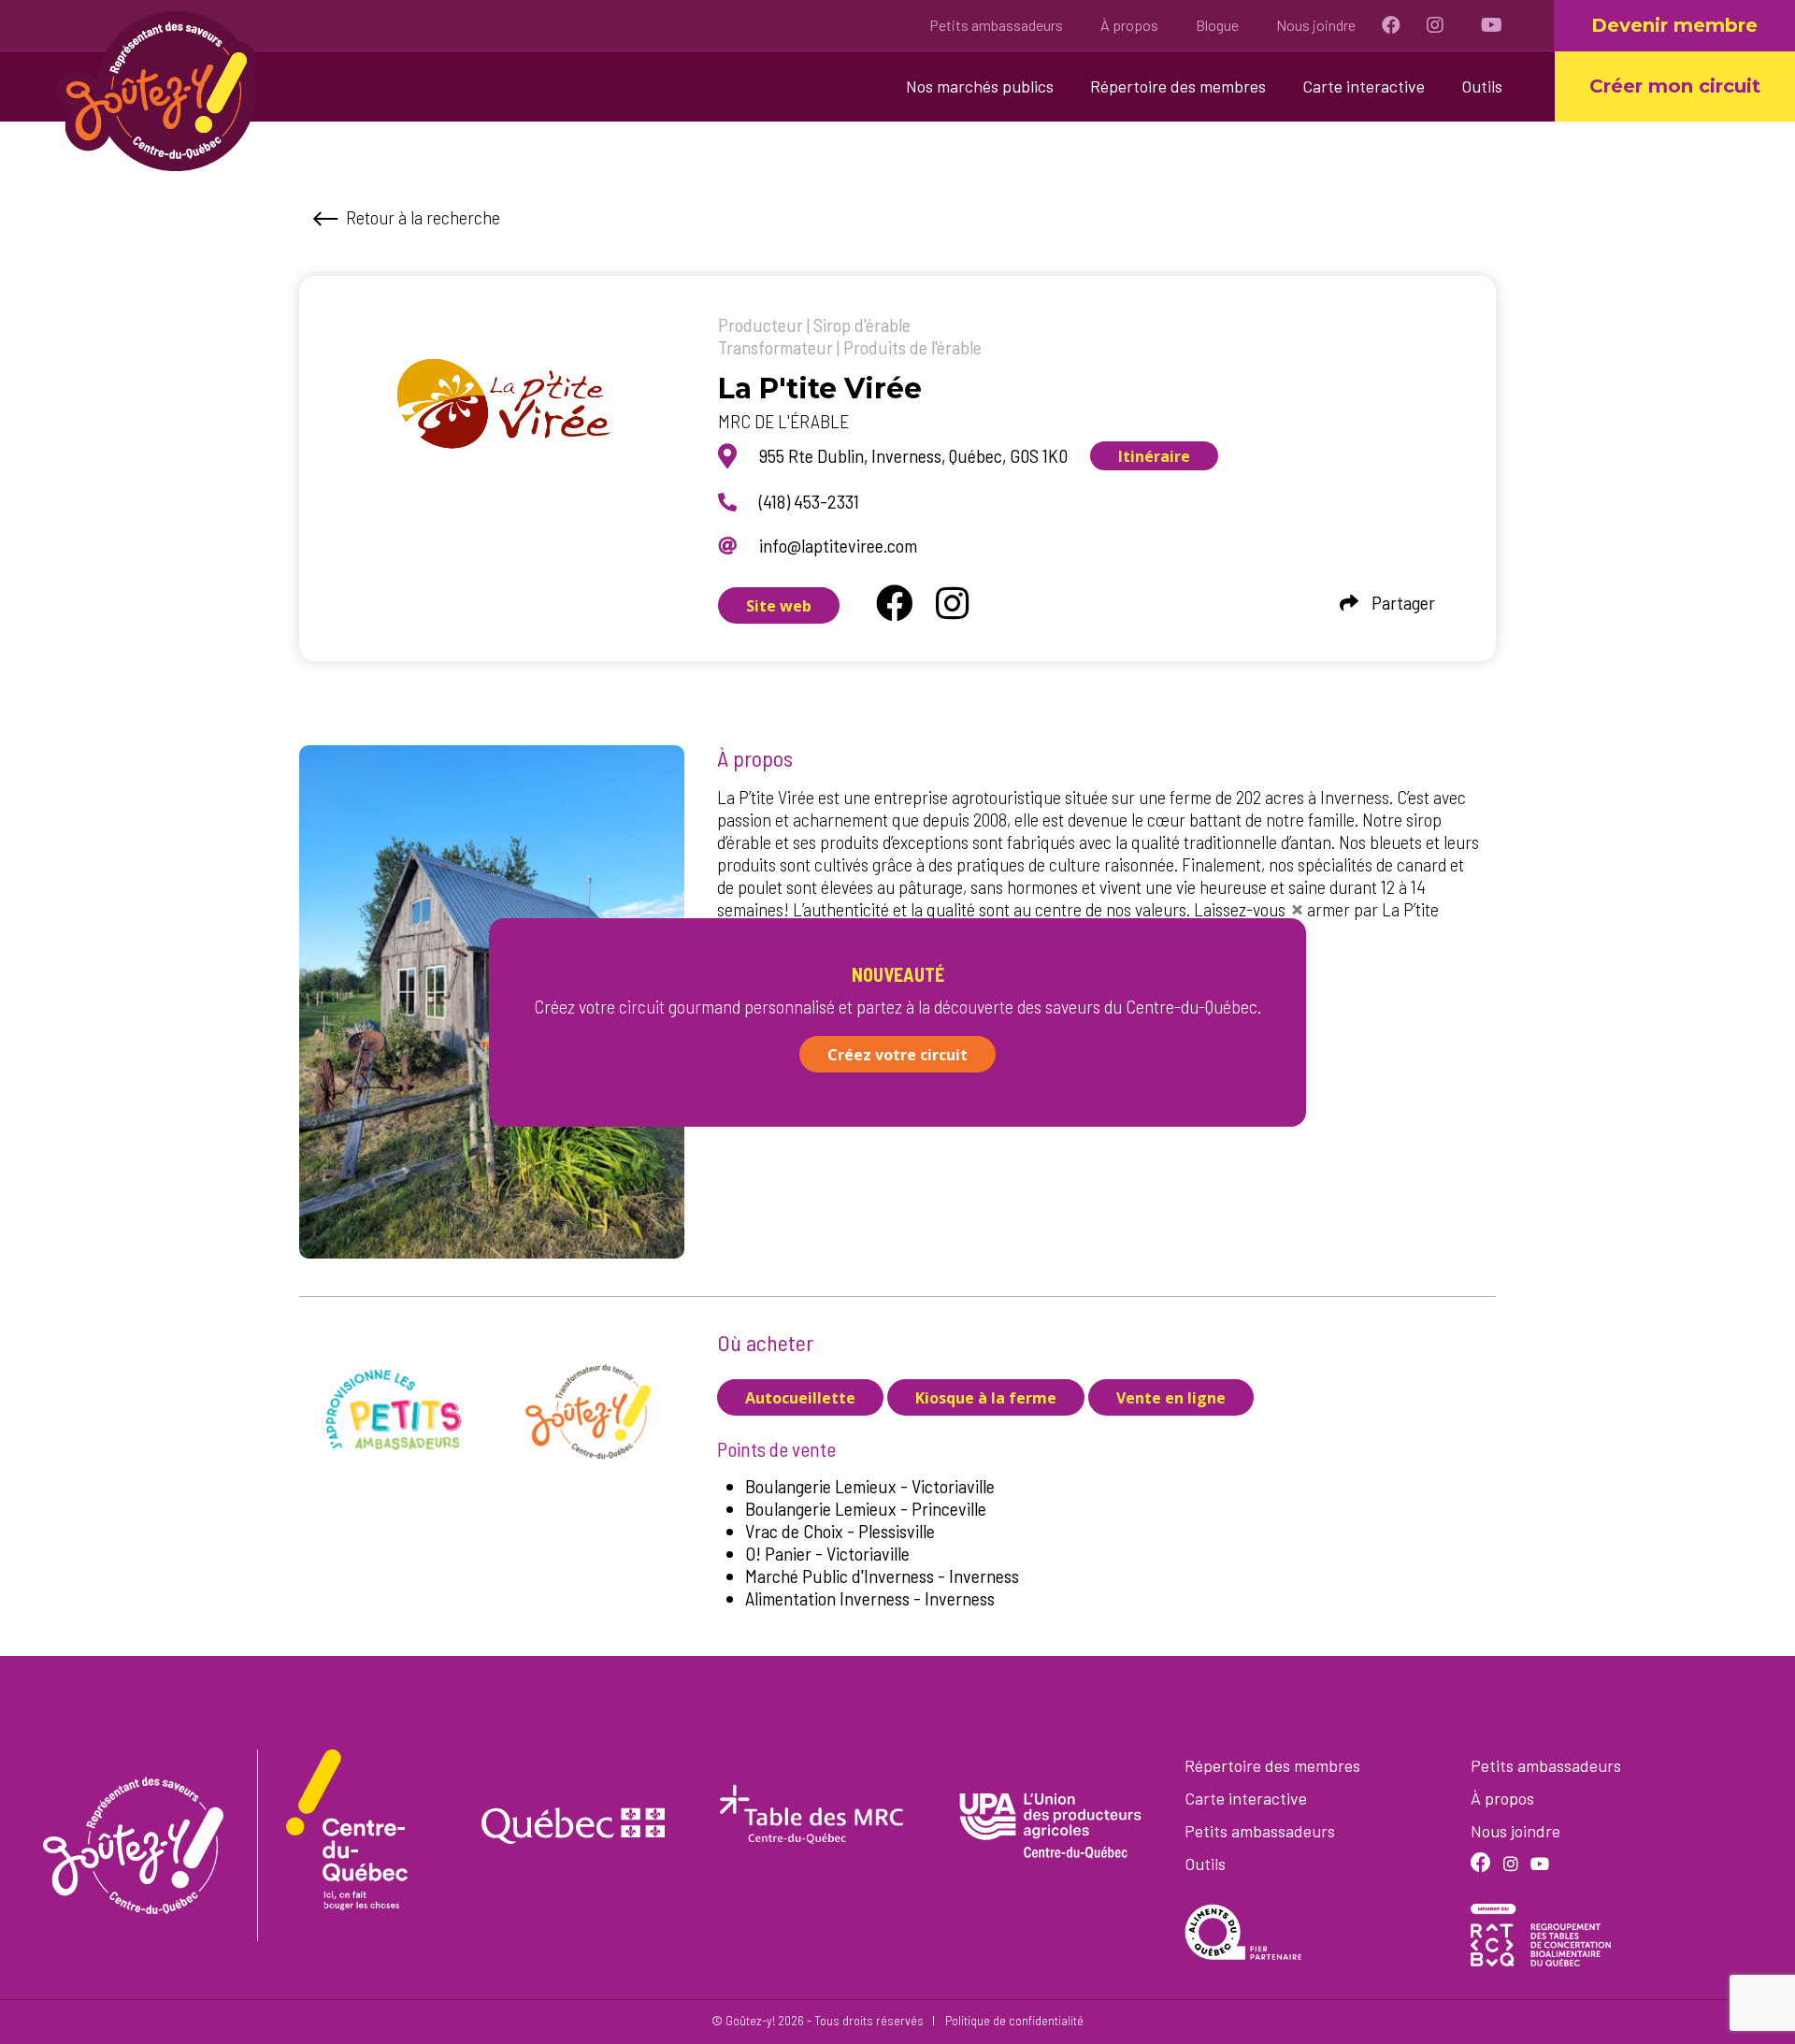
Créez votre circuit (897, 1055)
